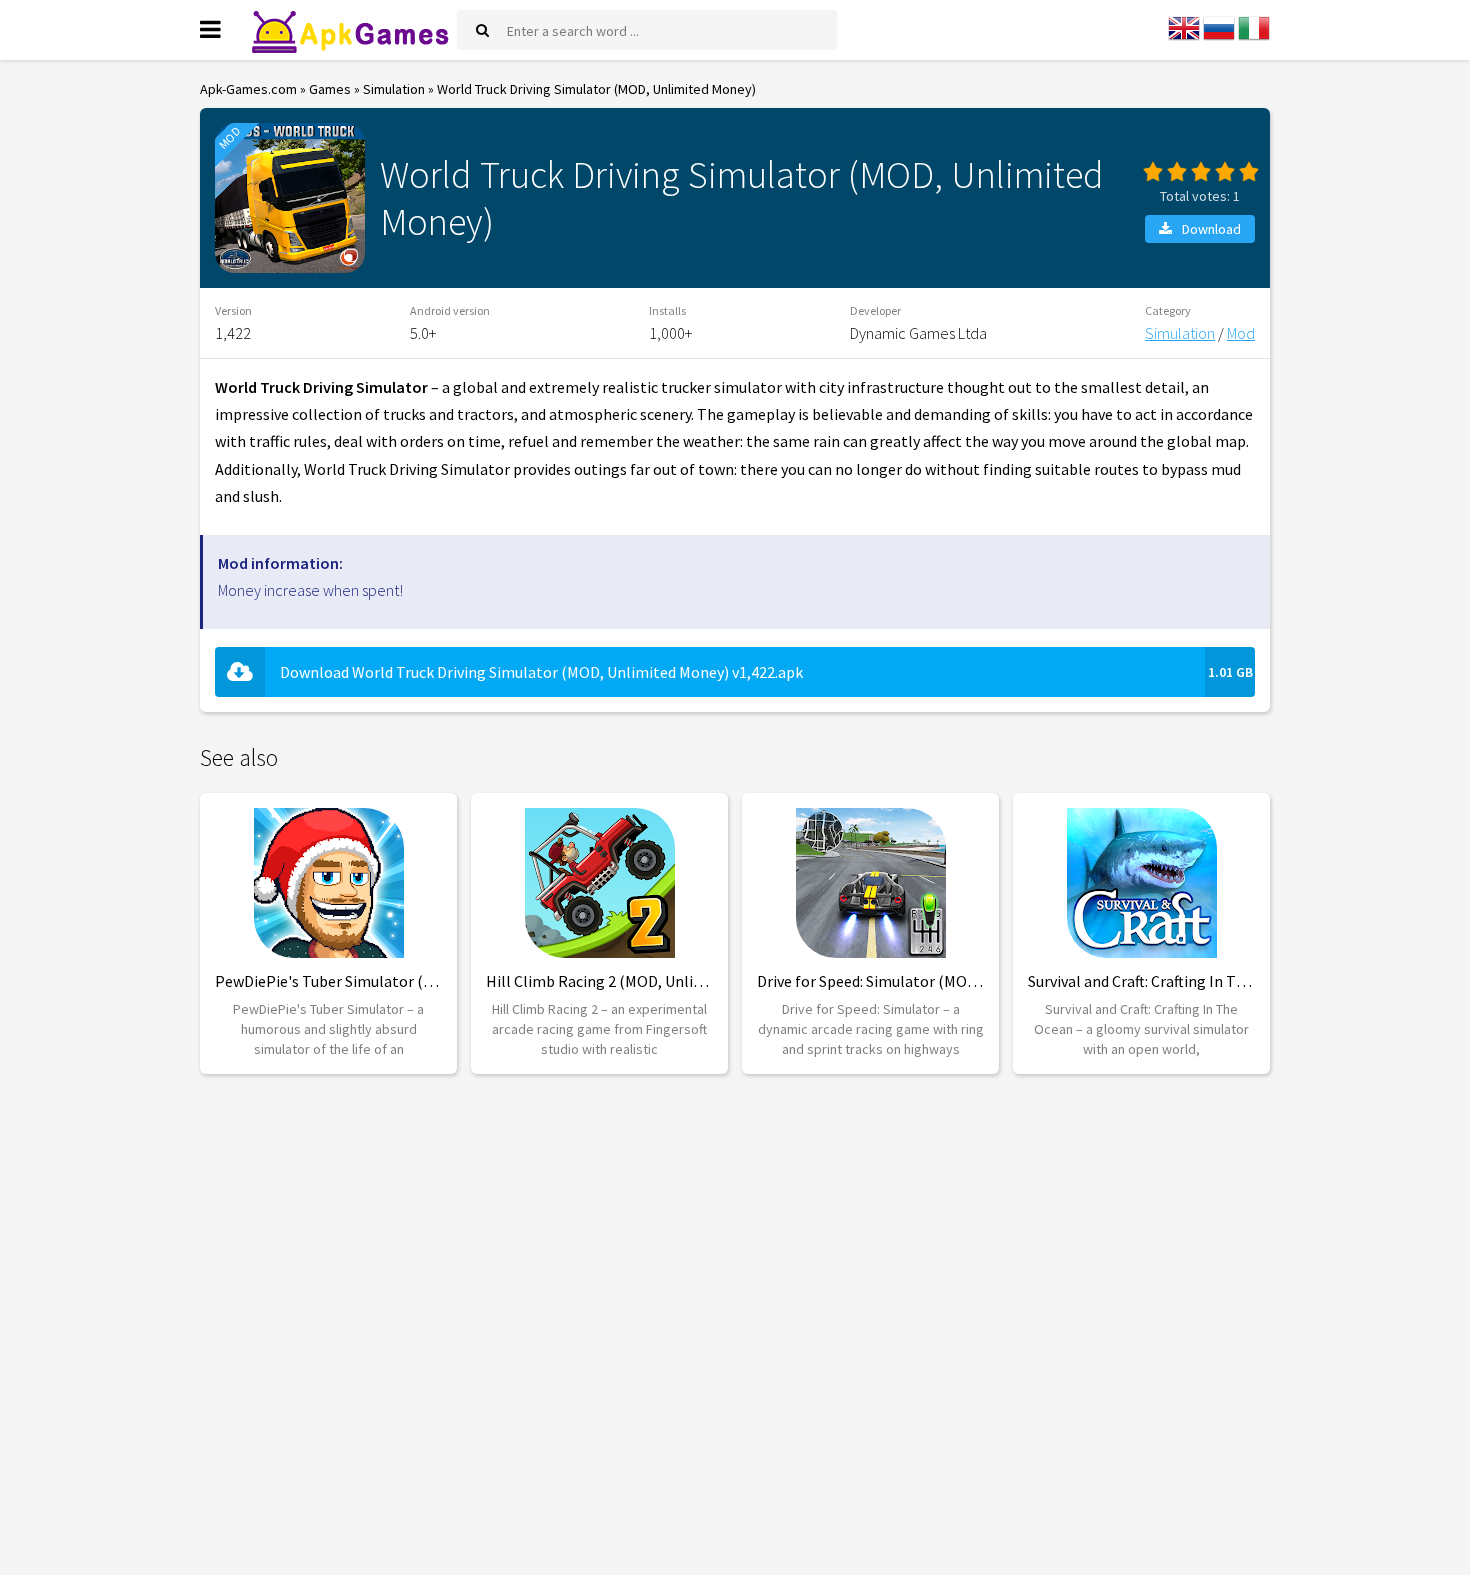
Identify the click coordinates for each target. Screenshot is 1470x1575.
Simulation (394, 89)
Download (1211, 229)
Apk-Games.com (248, 89)
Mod (1241, 333)
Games (330, 89)
